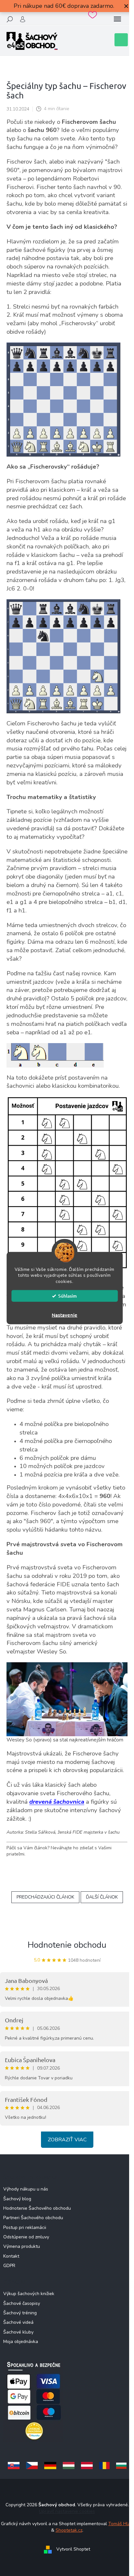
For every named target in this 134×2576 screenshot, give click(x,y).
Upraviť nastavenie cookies (67, 2511)
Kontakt (11, 2256)
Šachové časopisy (22, 2303)
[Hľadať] (10, 19)
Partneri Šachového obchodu (33, 2218)
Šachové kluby (18, 2332)
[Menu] (117, 19)
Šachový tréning (20, 2313)
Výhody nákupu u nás (26, 2189)
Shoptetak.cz (69, 2530)
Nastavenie (65, 1315)
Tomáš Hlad (121, 2524)
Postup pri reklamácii (25, 2227)
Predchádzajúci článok (45, 1897)
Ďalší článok (102, 1897)
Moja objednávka (21, 2342)
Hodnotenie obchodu (67, 1945)
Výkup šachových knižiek (29, 2294)
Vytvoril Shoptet (73, 2549)
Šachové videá (18, 2322)
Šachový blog (17, 2199)
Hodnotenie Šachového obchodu (37, 2208)
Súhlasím (67, 1296)
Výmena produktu (22, 2246)
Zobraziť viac (67, 2140)
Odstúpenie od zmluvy (26, 2237)
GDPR (9, 2266)
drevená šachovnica (57, 1802)
